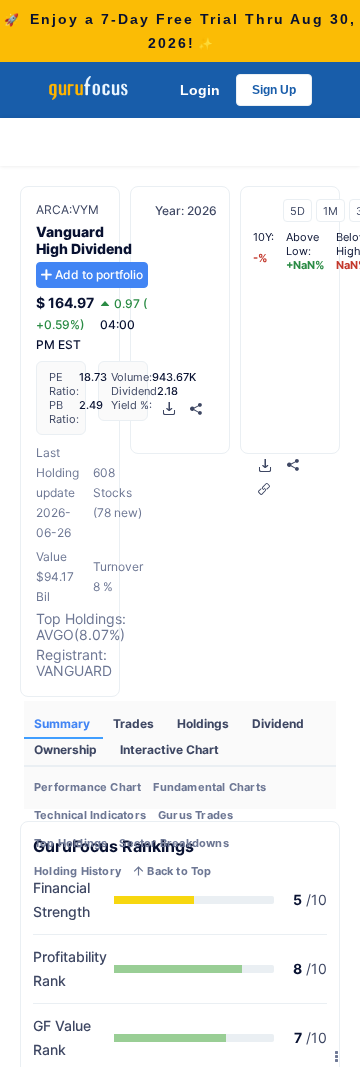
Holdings (204, 723)
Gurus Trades (195, 815)
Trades (135, 723)
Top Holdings (70, 843)
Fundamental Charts (209, 787)
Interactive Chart (169, 749)
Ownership (67, 749)
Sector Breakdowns (173, 843)
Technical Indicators (90, 815)
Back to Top (177, 871)
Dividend (278, 723)
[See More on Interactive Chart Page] (264, 488)
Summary (63, 723)
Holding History (77, 871)
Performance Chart (87, 787)
